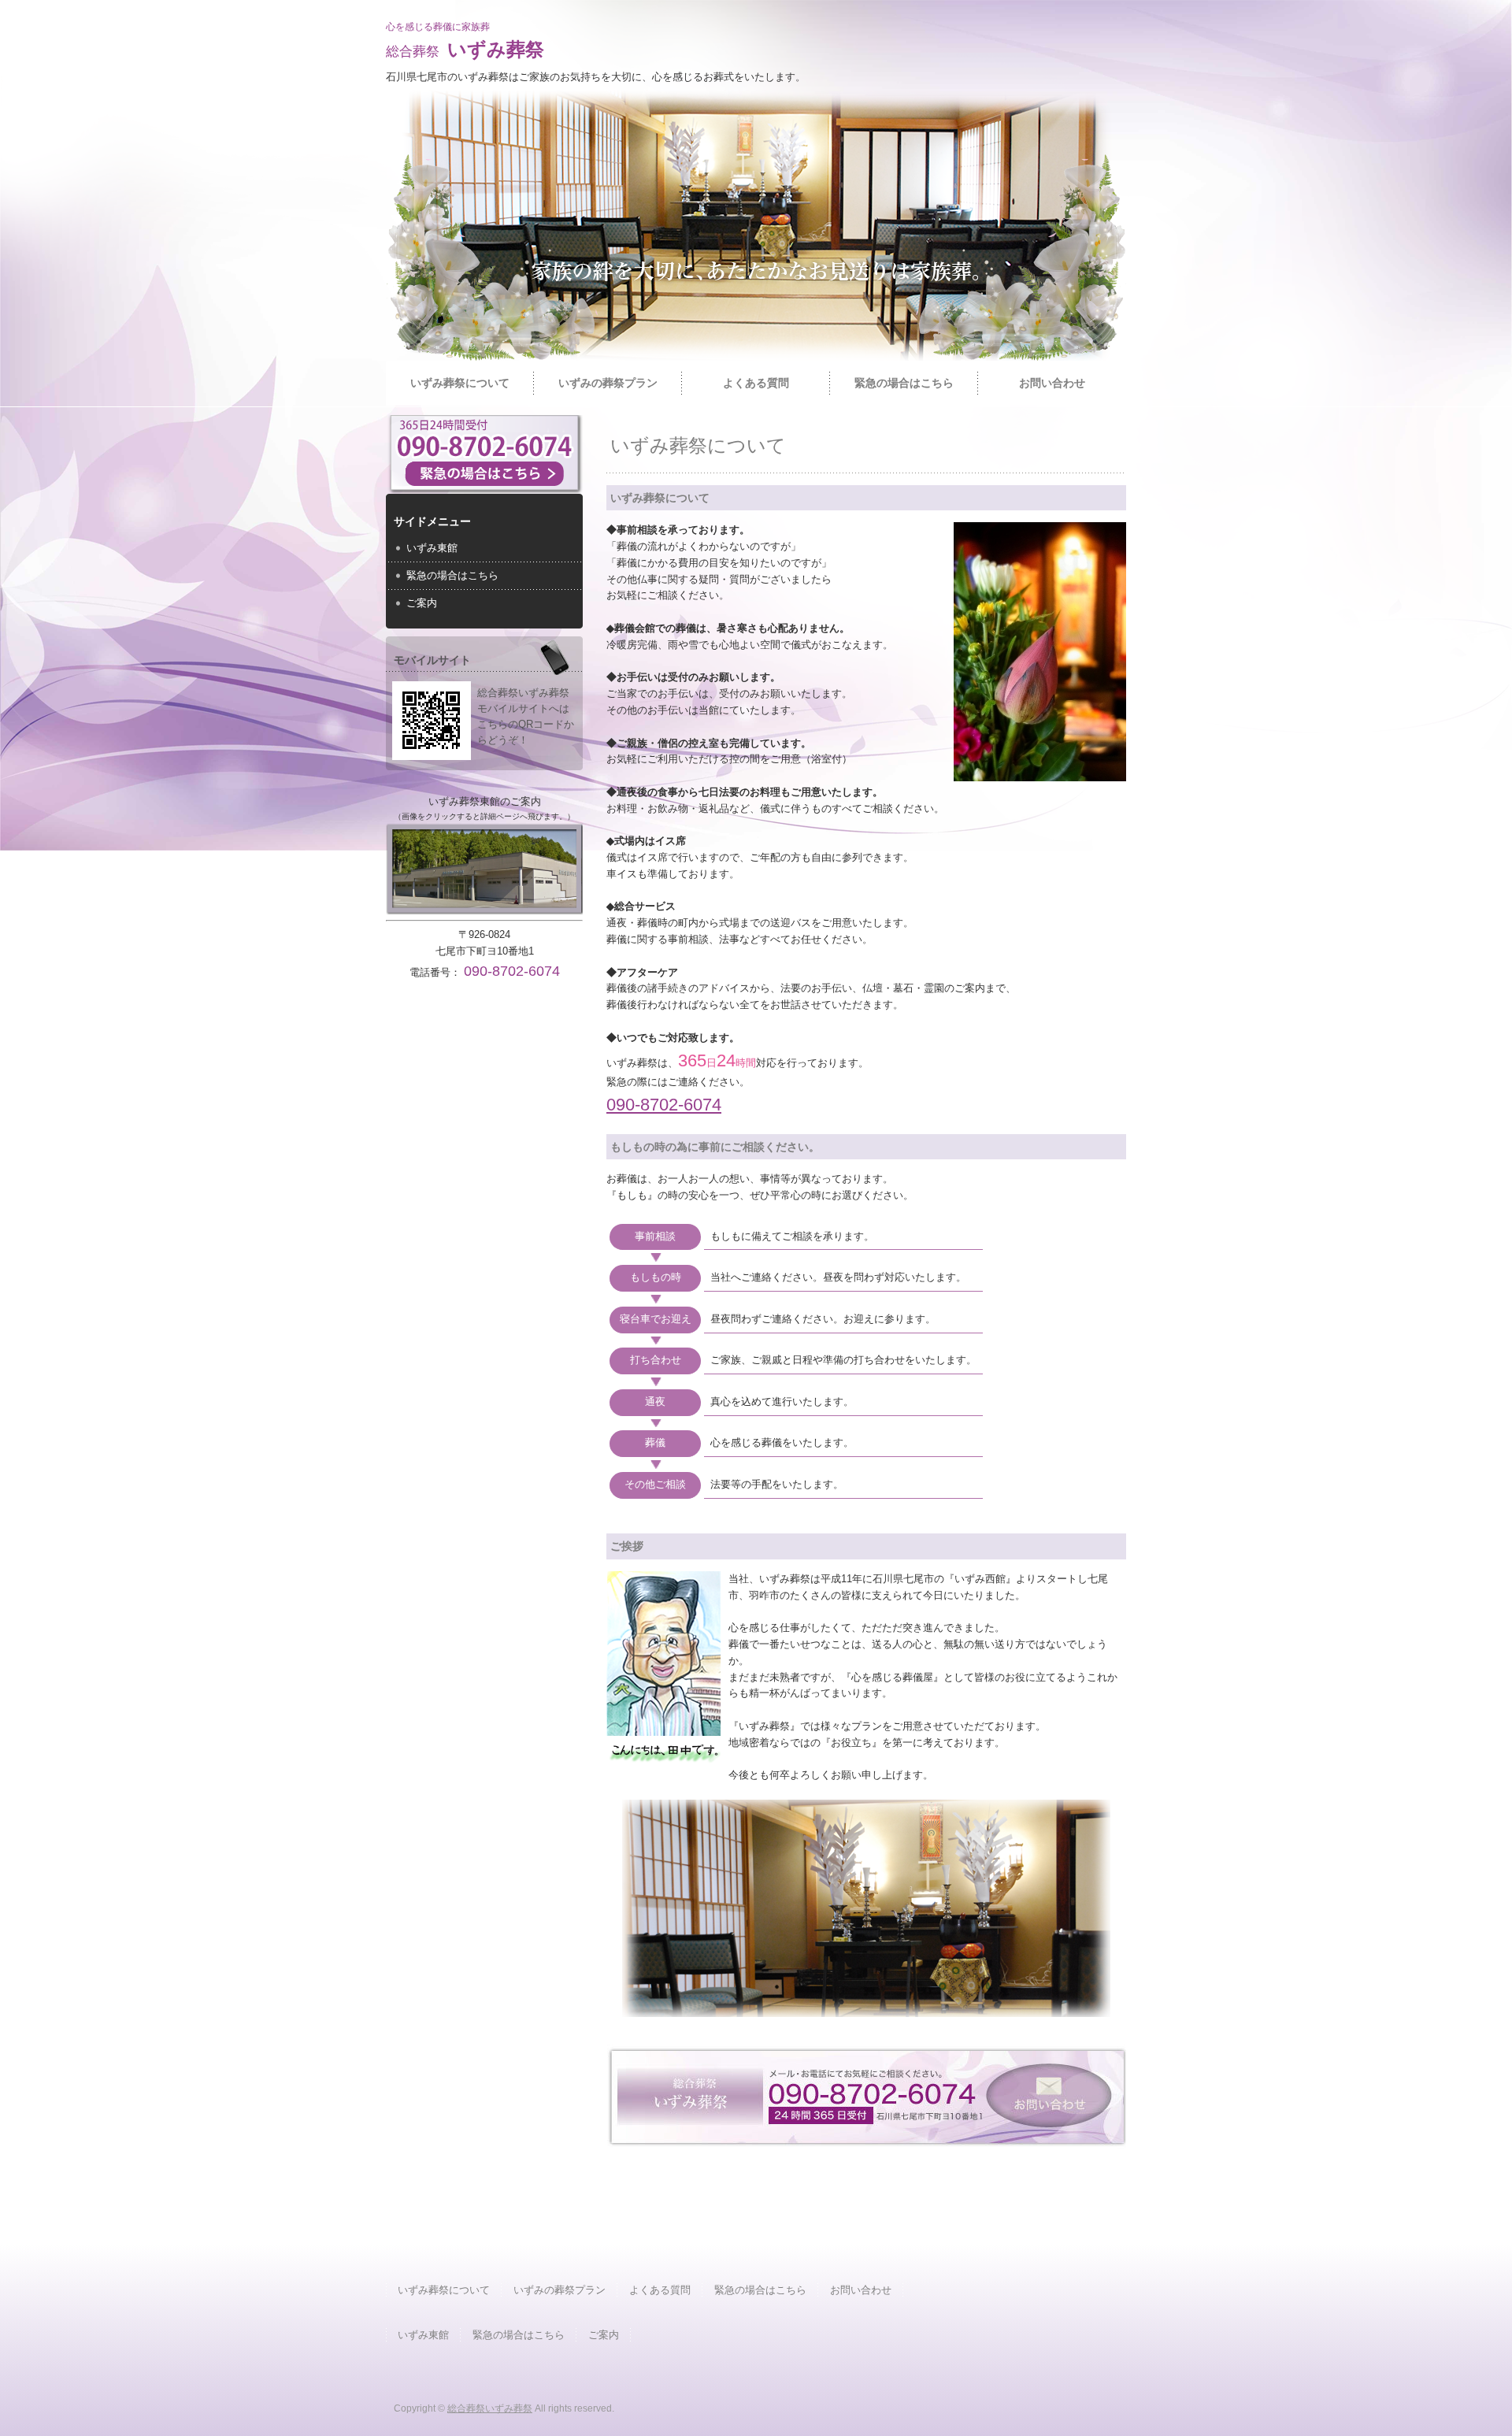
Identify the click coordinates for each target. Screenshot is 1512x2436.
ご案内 (422, 603)
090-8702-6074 (664, 1105)
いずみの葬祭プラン (608, 383)
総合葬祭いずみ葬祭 (490, 2408)
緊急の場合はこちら (904, 383)
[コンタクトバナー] (867, 2140)
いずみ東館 (432, 548)
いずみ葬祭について (460, 383)
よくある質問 (756, 383)
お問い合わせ (1052, 383)
